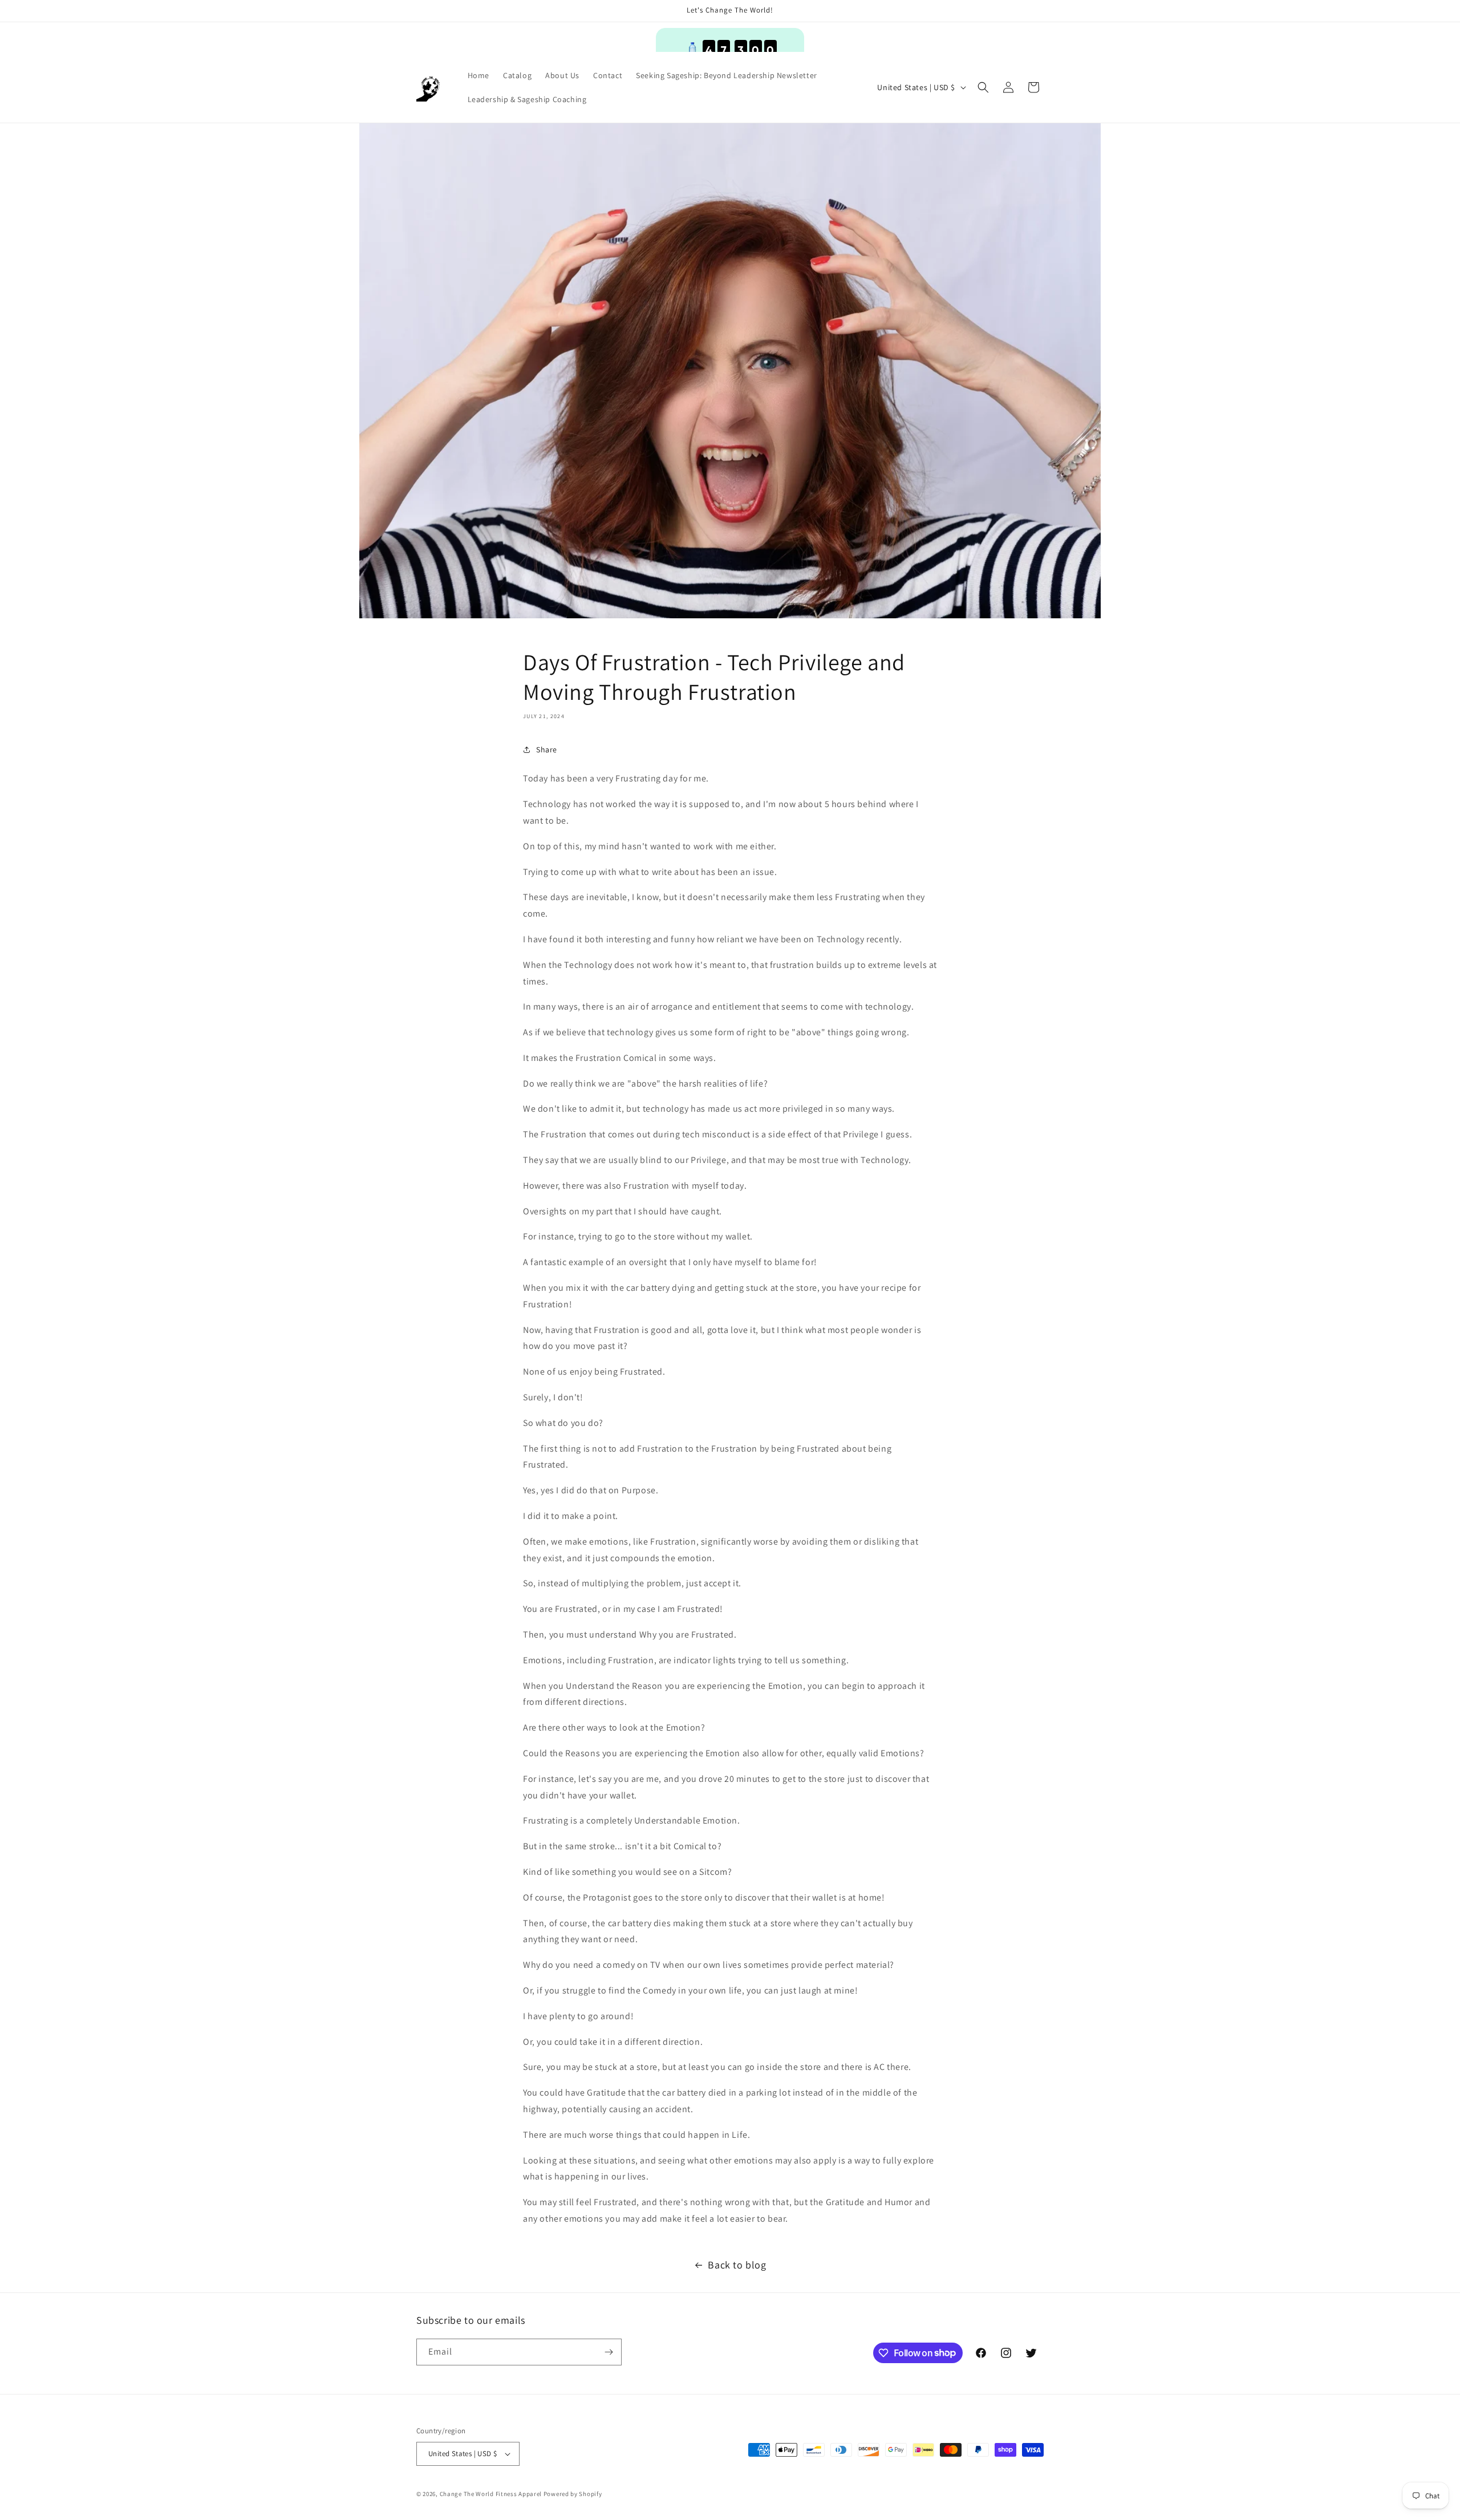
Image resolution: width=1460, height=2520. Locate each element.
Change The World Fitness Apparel (491, 2494)
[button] (983, 87)
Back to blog (737, 2265)
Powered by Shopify (573, 2494)
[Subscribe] (609, 2352)
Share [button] (547, 749)
